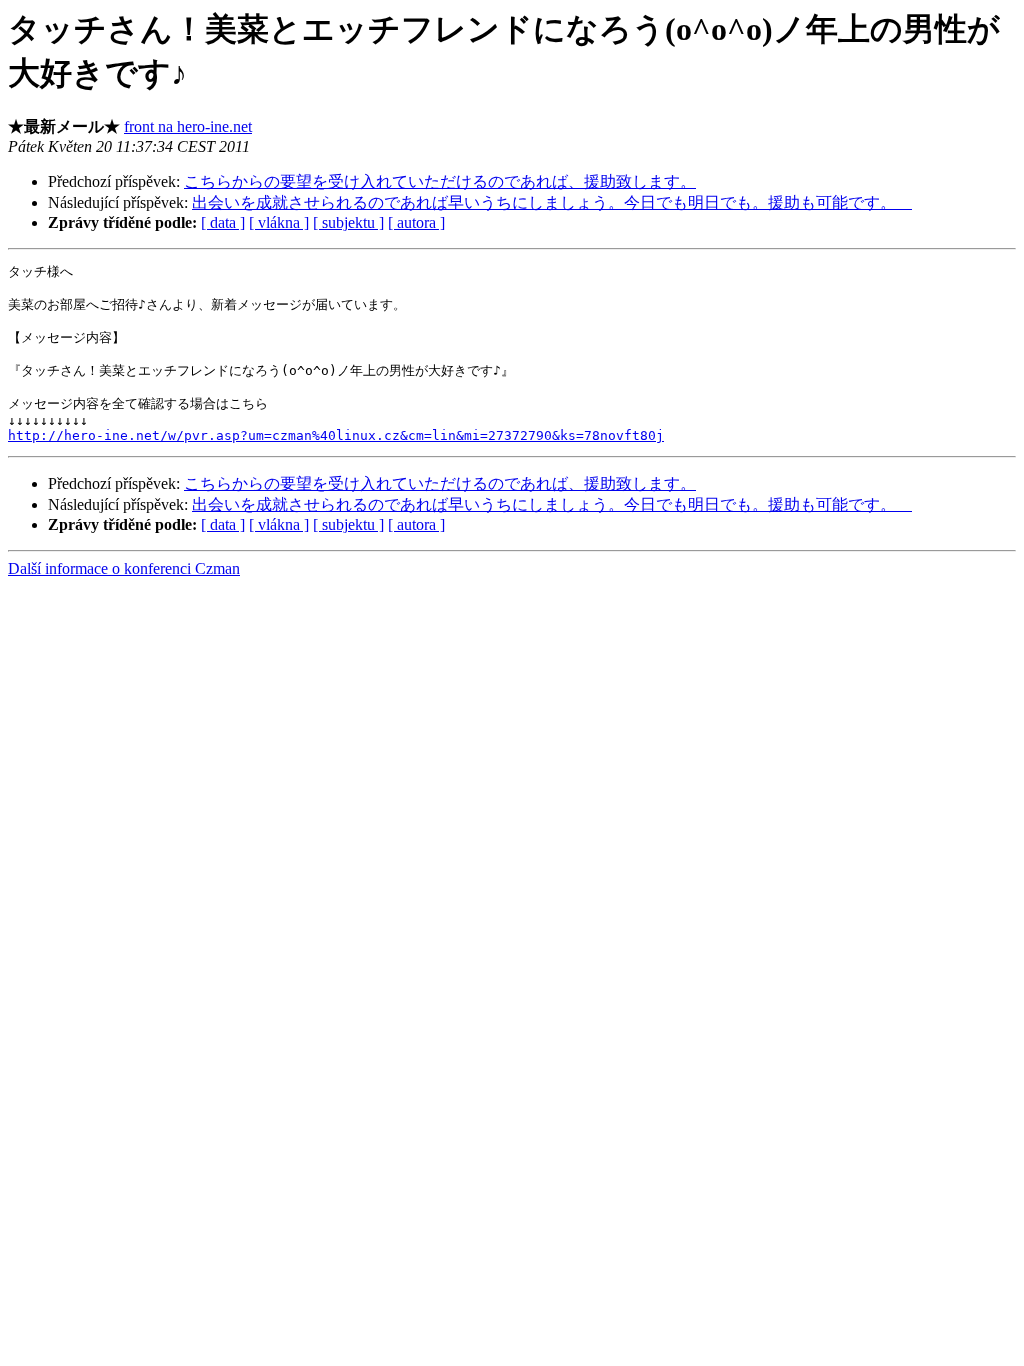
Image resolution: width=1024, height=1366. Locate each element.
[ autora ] (416, 222)
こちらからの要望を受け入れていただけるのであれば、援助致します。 (440, 181)
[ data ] (223, 222)
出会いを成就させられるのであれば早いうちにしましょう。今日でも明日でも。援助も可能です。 (552, 202)
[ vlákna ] (279, 222)
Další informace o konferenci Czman (124, 568)
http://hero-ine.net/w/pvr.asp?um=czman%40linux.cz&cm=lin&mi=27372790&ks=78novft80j (336, 435)
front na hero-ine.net (188, 126)
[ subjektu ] (348, 222)
